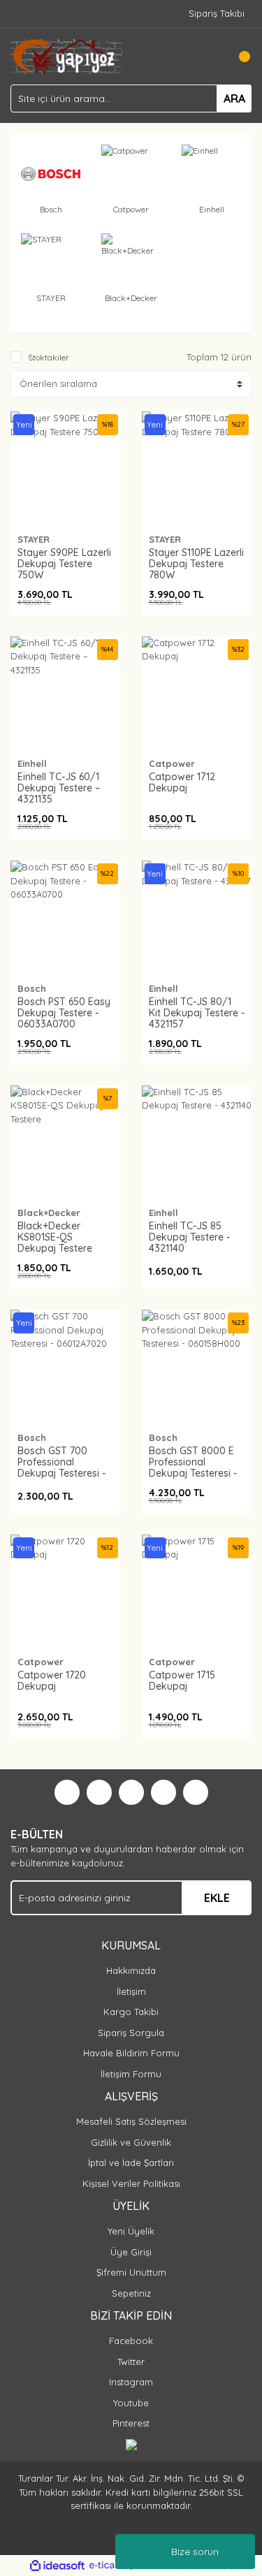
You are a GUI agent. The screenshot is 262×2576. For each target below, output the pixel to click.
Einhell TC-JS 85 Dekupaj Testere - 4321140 (189, 1237)
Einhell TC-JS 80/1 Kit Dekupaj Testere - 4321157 (197, 1013)
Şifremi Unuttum (131, 2272)
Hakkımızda (131, 1970)
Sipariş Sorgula (131, 2033)
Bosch (32, 988)
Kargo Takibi (131, 2012)
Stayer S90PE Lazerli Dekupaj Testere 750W (64, 564)
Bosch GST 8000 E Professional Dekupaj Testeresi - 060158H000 (193, 1468)
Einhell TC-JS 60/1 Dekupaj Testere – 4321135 (59, 788)
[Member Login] (210, 57)
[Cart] (238, 57)
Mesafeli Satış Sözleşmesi (131, 2121)
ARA (234, 98)
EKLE (217, 1898)
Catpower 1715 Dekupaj (182, 1681)
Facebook (131, 2341)
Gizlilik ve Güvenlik (131, 2142)
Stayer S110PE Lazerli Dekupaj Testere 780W (196, 564)
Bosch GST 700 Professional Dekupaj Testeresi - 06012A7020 (61, 1468)
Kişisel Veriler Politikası (131, 2183)
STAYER (34, 539)
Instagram (131, 2382)
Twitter (131, 2362)
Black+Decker (49, 1213)
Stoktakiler (49, 357)
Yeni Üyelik (131, 2231)
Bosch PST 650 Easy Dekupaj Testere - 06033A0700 (64, 1013)
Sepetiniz (131, 2293)
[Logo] (66, 55)
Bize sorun (195, 2552)
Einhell (32, 763)
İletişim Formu (131, 2074)
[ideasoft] (57, 2566)
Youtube (131, 2403)
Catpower (172, 763)
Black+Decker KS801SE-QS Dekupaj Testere (55, 1237)
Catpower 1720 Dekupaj (52, 1681)
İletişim (131, 1991)
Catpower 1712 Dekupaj (182, 782)
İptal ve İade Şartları (131, 2162)
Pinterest (131, 2423)
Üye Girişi (131, 2252)
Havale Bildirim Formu (131, 2053)
